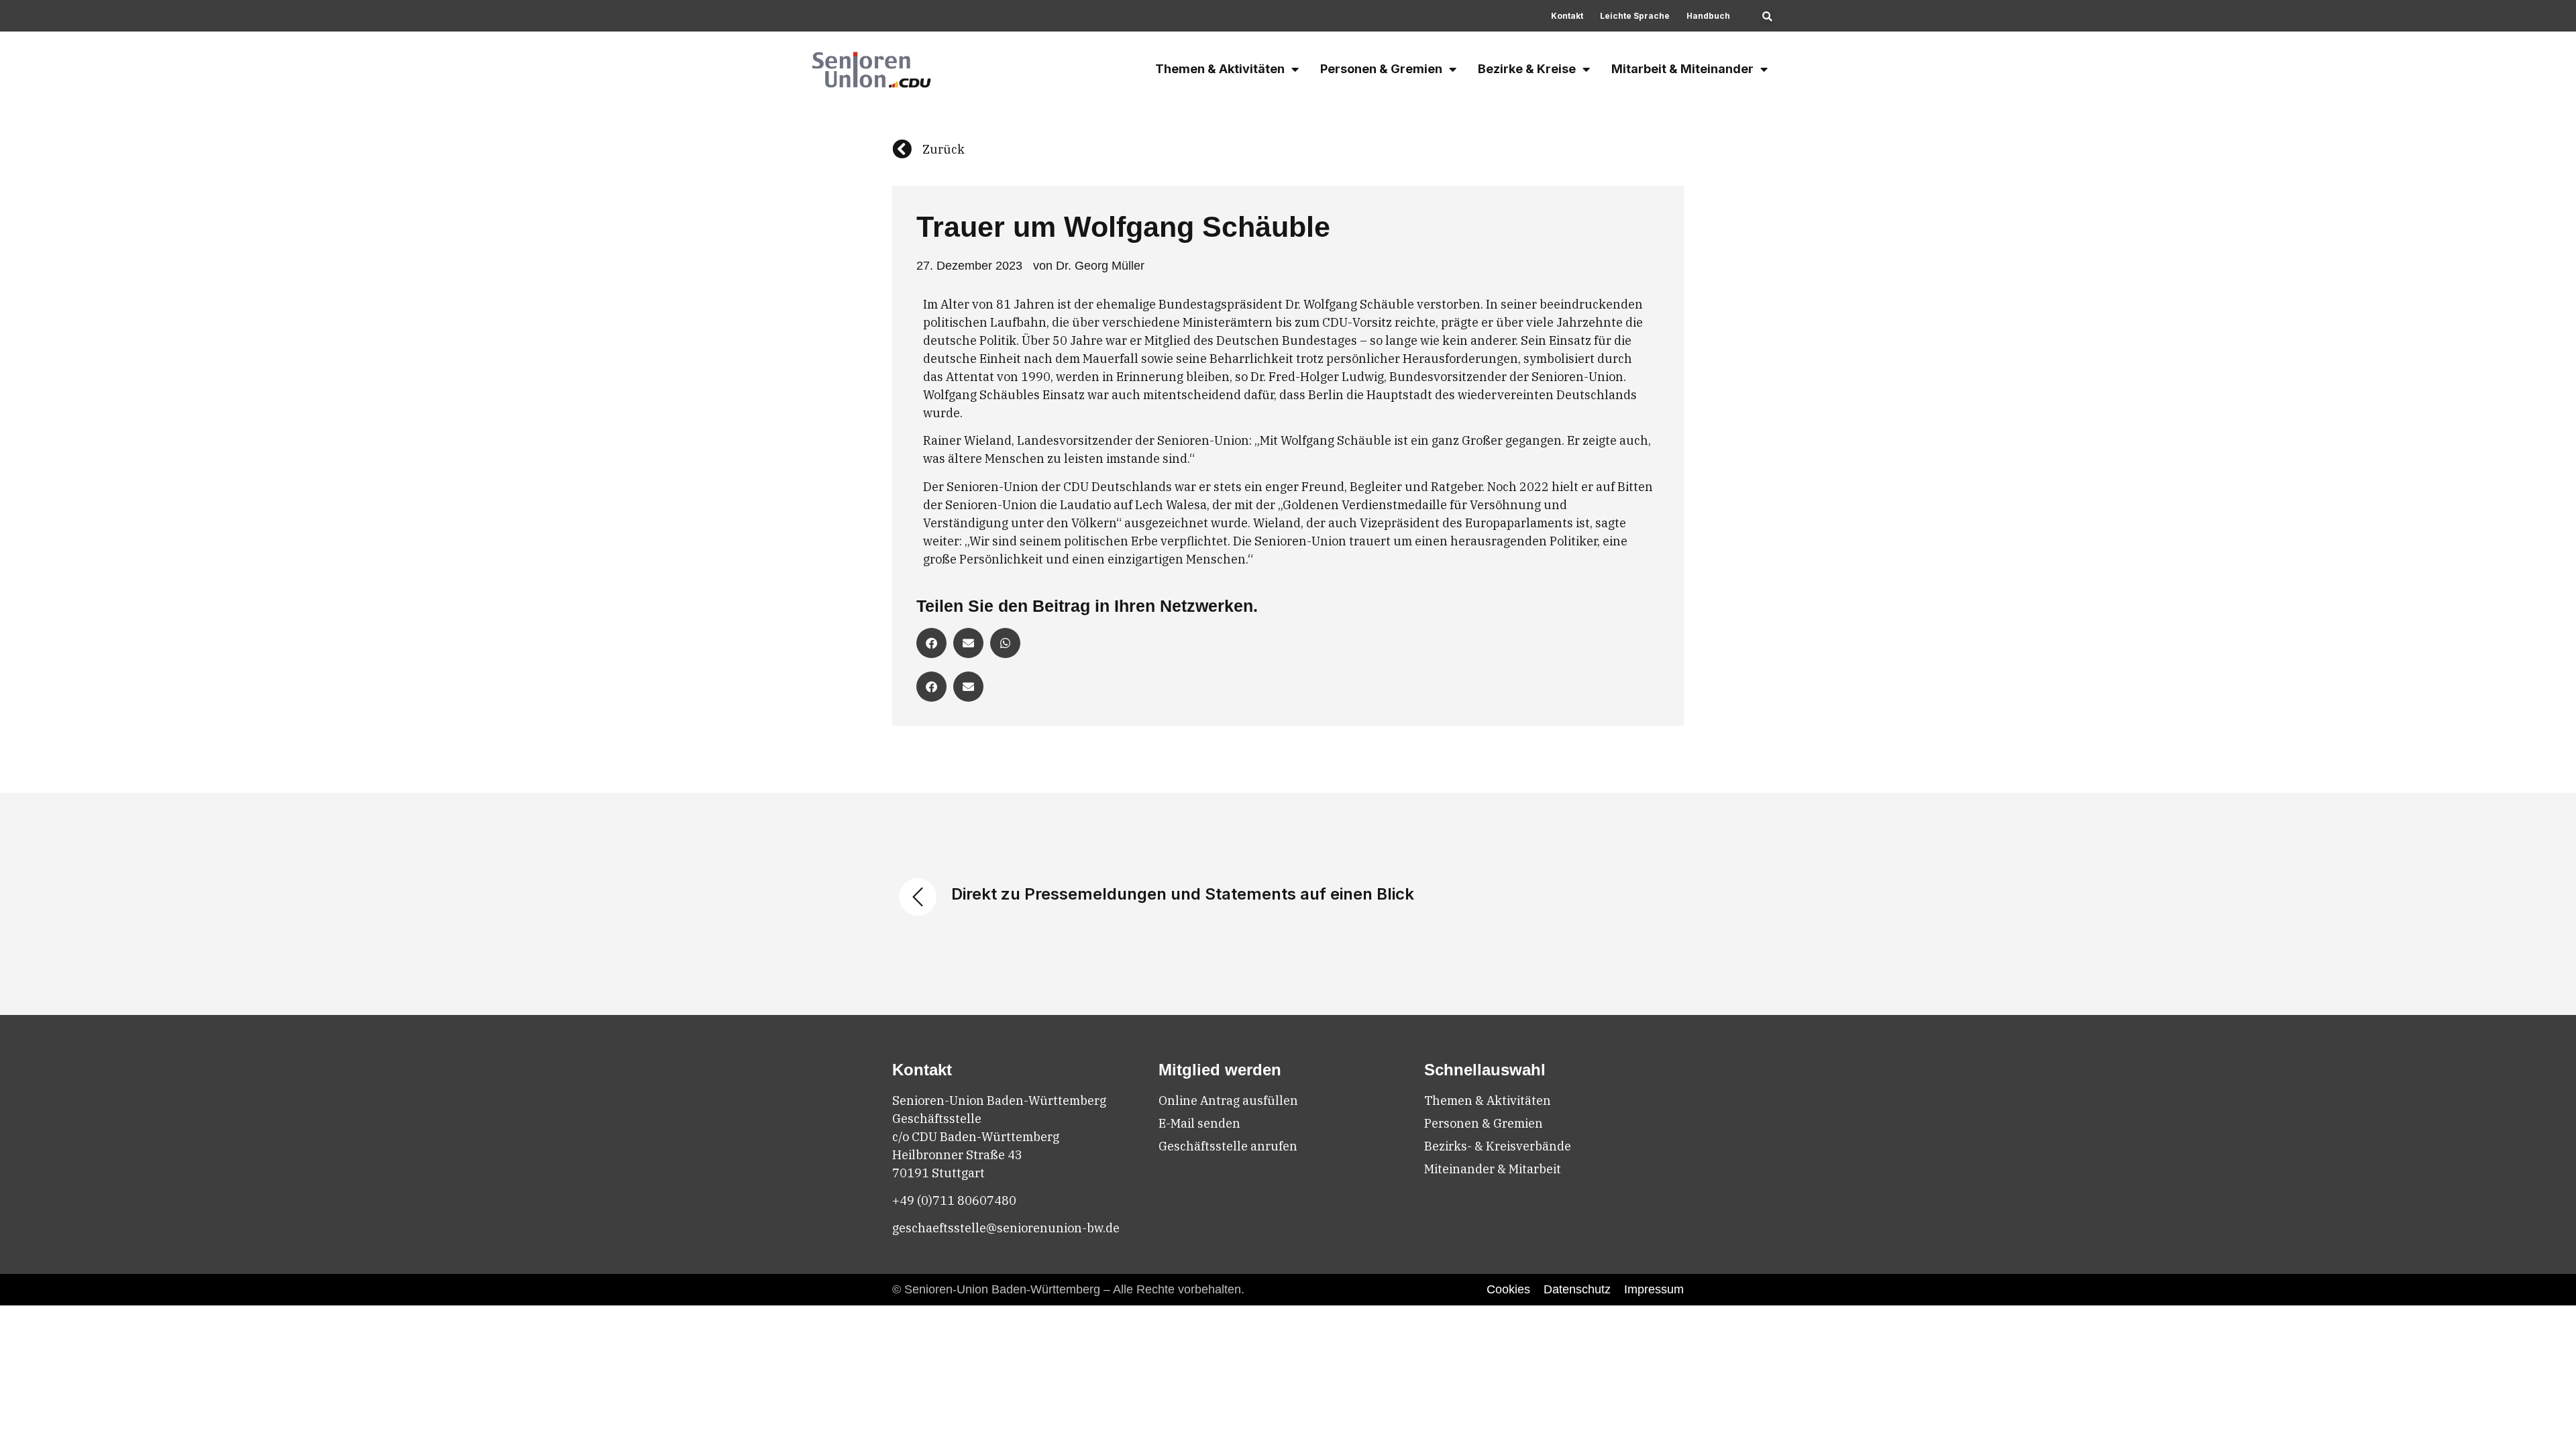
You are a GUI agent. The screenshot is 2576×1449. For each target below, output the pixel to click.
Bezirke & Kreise (1527, 69)
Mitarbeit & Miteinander (1682, 69)
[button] (1767, 17)
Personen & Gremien (1381, 69)
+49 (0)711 (925, 1200)
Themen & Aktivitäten (1220, 69)
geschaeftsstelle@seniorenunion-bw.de (1006, 1228)
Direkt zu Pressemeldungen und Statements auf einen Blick (1183, 894)
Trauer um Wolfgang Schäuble (1123, 227)
